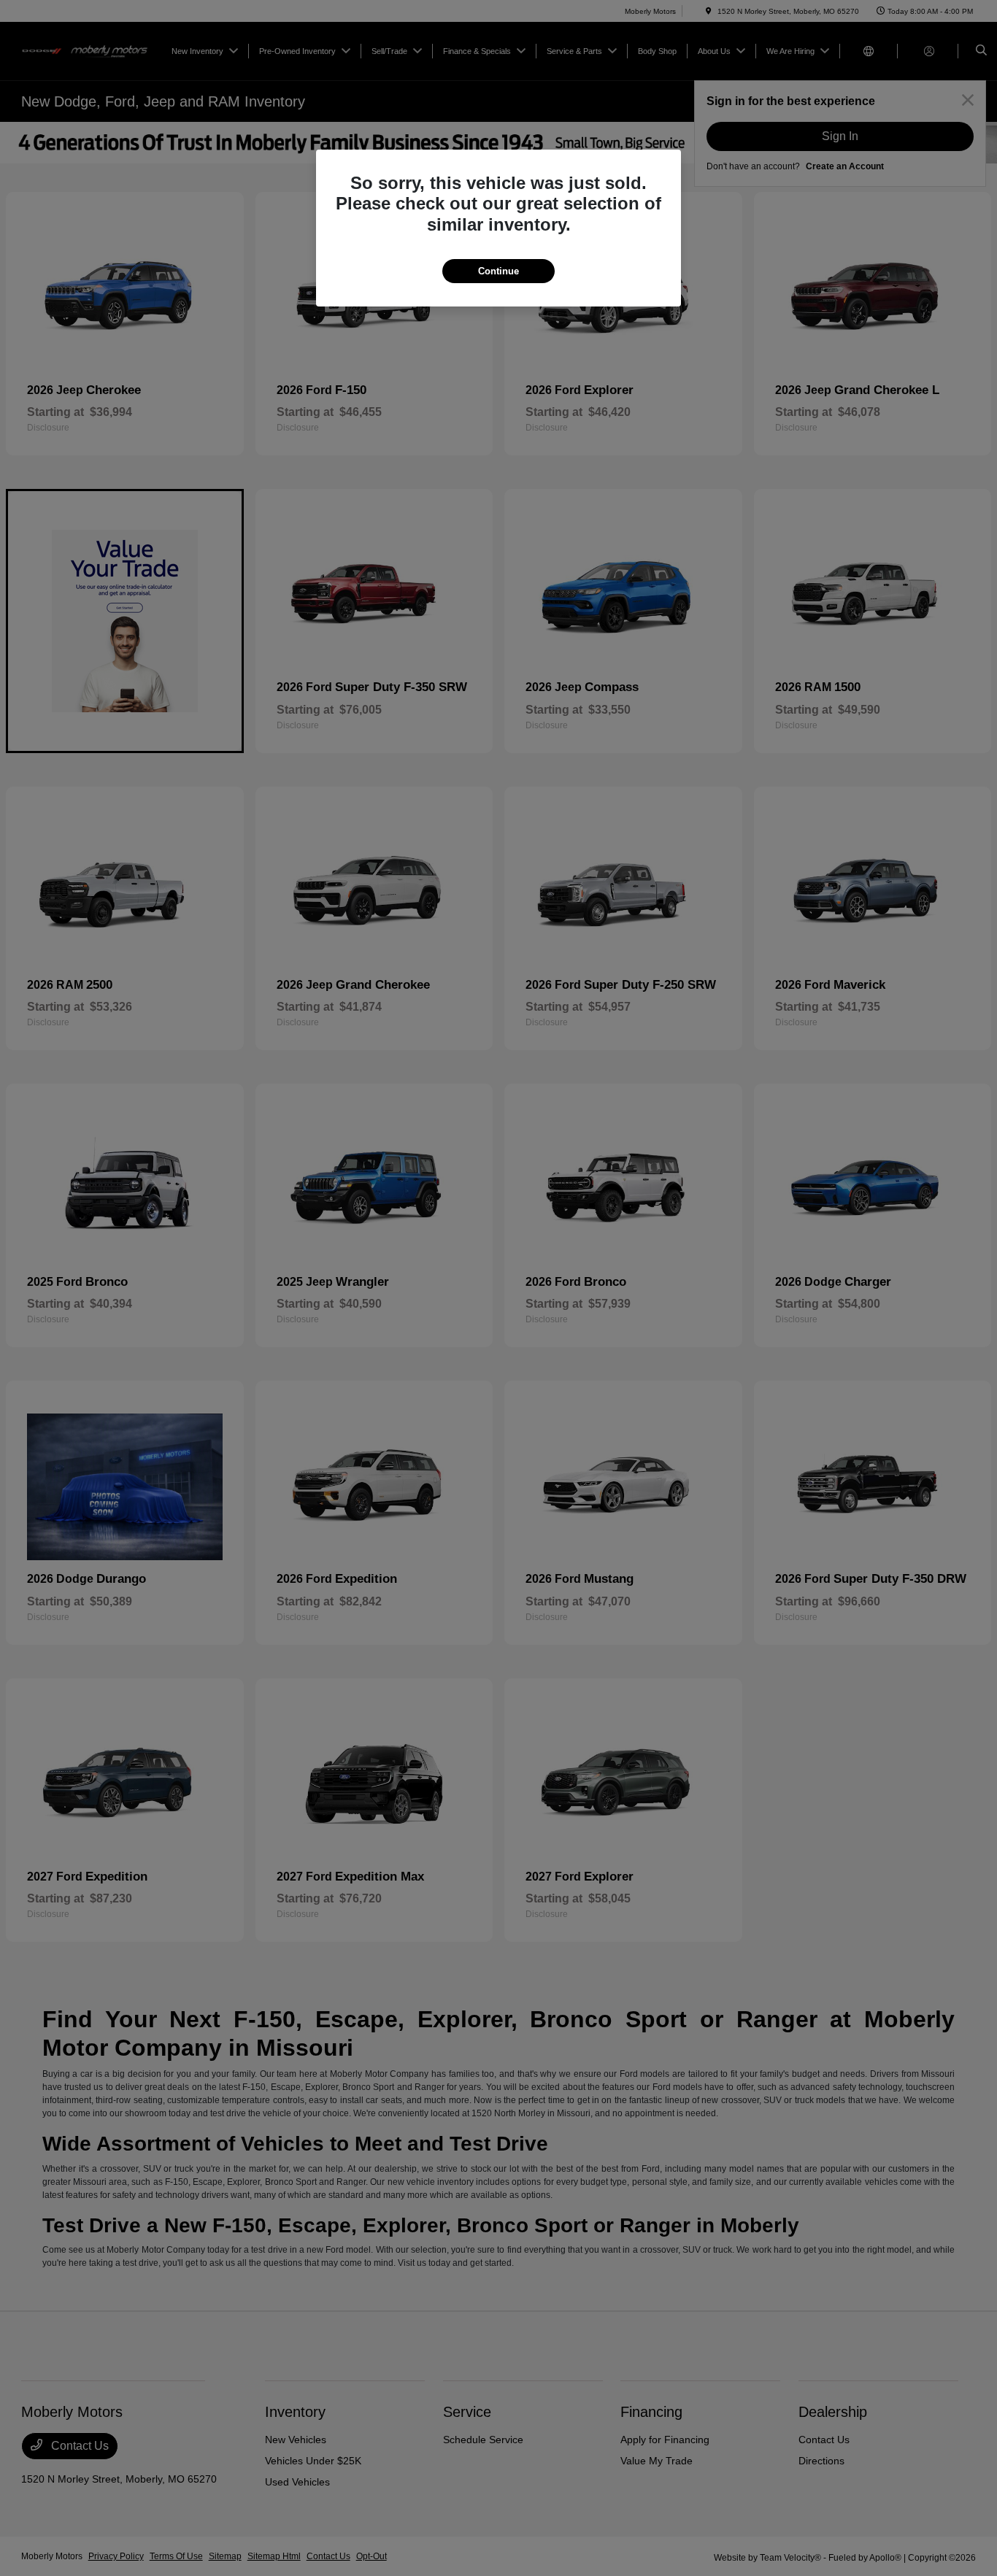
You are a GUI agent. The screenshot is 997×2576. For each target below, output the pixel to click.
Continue (498, 271)
